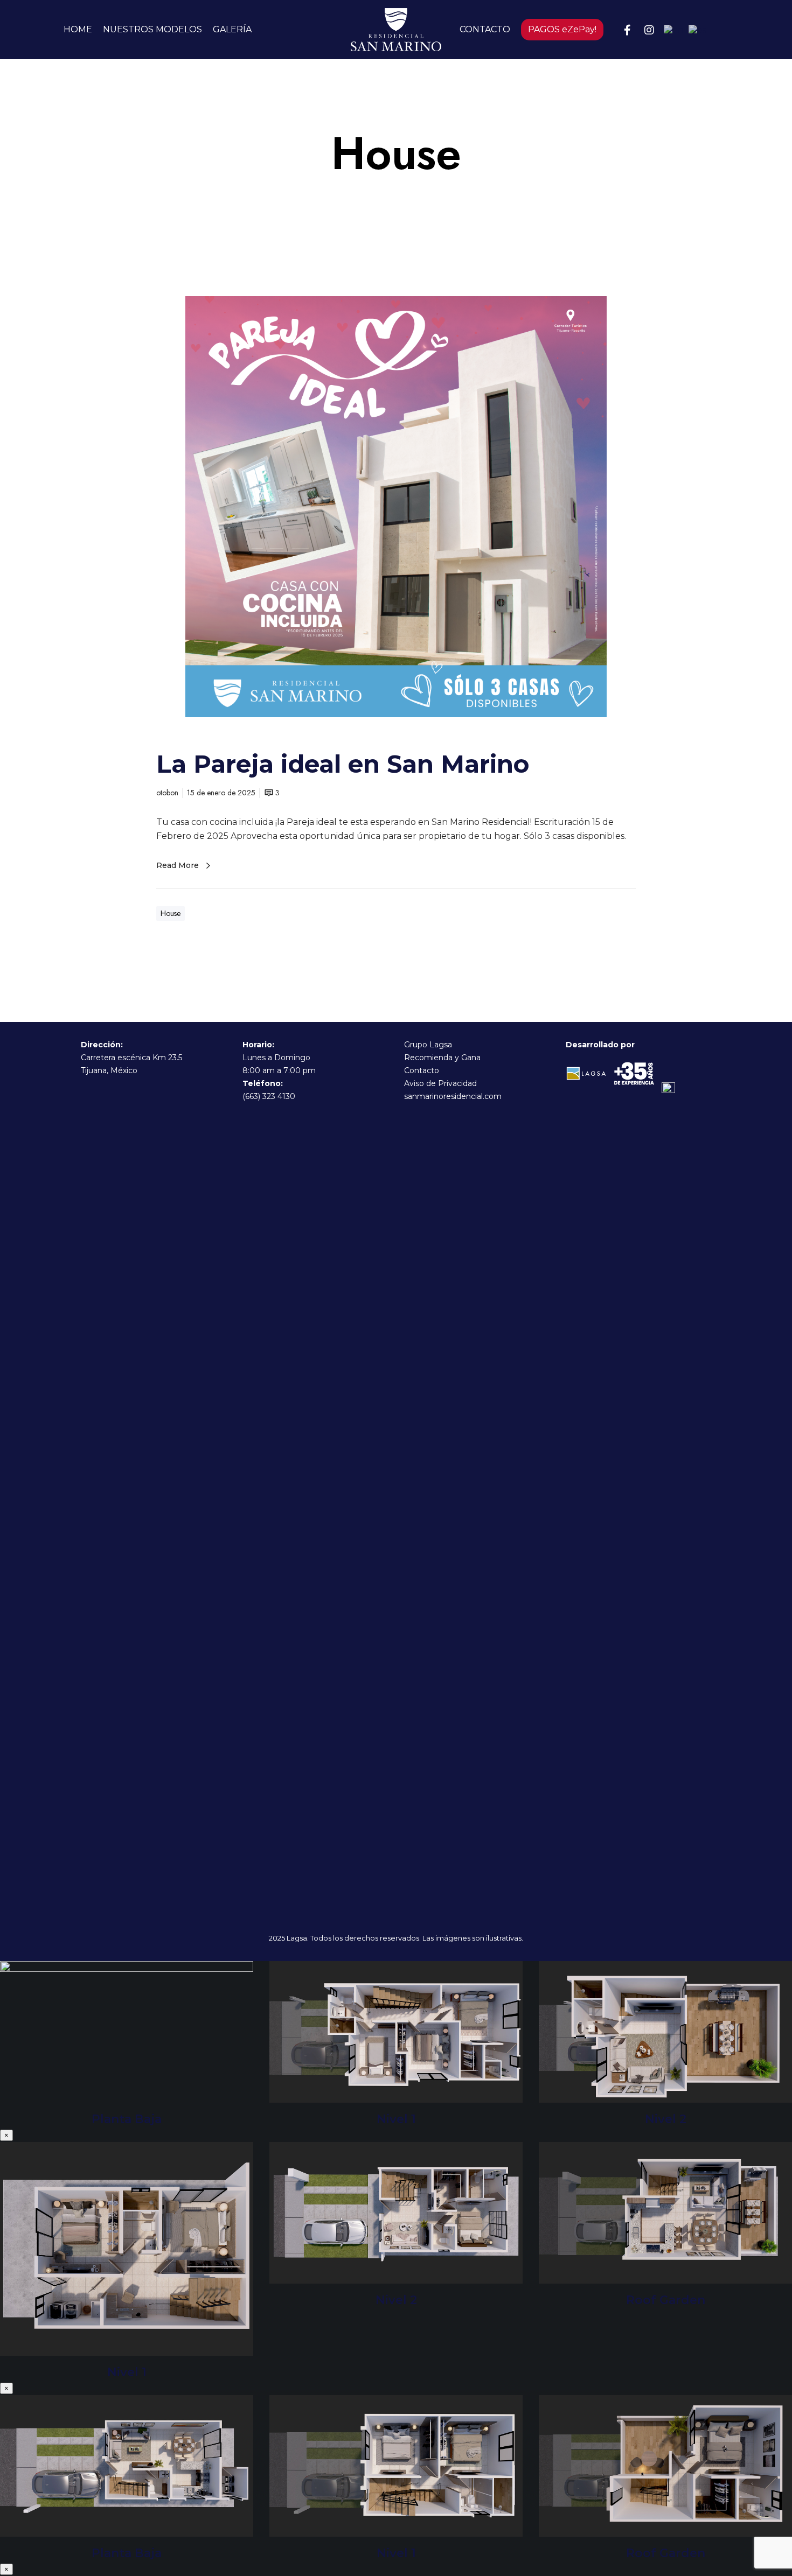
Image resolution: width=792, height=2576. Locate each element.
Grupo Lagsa (428, 1045)
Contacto (422, 1070)
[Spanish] (700, 30)
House (171, 913)
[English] (676, 30)
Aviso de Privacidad (440, 1083)
